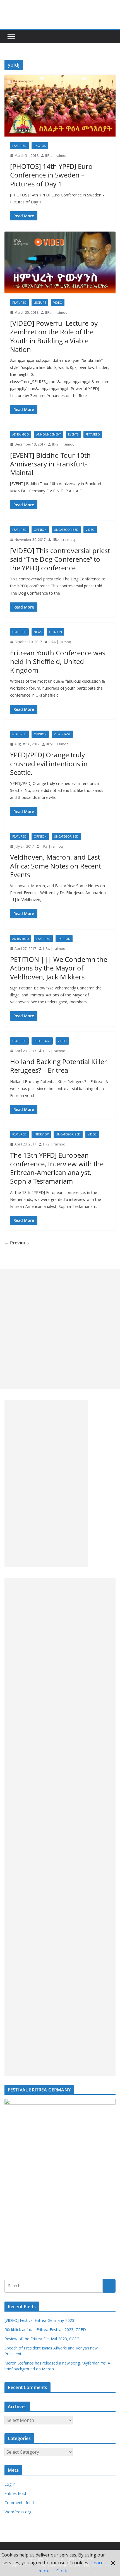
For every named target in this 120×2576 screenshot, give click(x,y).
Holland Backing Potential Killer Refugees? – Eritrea (58, 1066)
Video (58, 303)
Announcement (49, 434)
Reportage (62, 734)
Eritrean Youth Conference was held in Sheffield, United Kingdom (58, 661)
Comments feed (19, 2503)
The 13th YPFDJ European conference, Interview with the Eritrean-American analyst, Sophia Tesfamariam (57, 1168)
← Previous (17, 1243)
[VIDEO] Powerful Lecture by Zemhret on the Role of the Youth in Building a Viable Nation (54, 336)
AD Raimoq (21, 434)
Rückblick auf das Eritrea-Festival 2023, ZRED (45, 2330)
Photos (40, 146)
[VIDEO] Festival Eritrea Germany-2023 (39, 2320)
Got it (62, 2571)
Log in (10, 2484)
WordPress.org (18, 2512)
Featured (19, 146)
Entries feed (15, 2493)
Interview (41, 1134)
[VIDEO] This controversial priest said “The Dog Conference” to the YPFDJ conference (60, 559)
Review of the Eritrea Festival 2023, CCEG (42, 2339)
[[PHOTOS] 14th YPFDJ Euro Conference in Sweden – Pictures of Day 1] (60, 105)
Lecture (40, 303)
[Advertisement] (60, 1329)
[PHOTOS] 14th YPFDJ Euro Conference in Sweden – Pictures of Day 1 (51, 175)
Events (73, 434)
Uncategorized (66, 530)
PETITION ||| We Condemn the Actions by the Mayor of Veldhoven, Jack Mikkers (59, 968)
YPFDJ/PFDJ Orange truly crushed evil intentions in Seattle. (49, 763)
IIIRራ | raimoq (56, 156)
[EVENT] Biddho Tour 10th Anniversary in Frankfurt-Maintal (50, 464)
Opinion (40, 530)
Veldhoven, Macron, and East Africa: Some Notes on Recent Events (56, 866)
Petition (64, 939)
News (38, 632)
